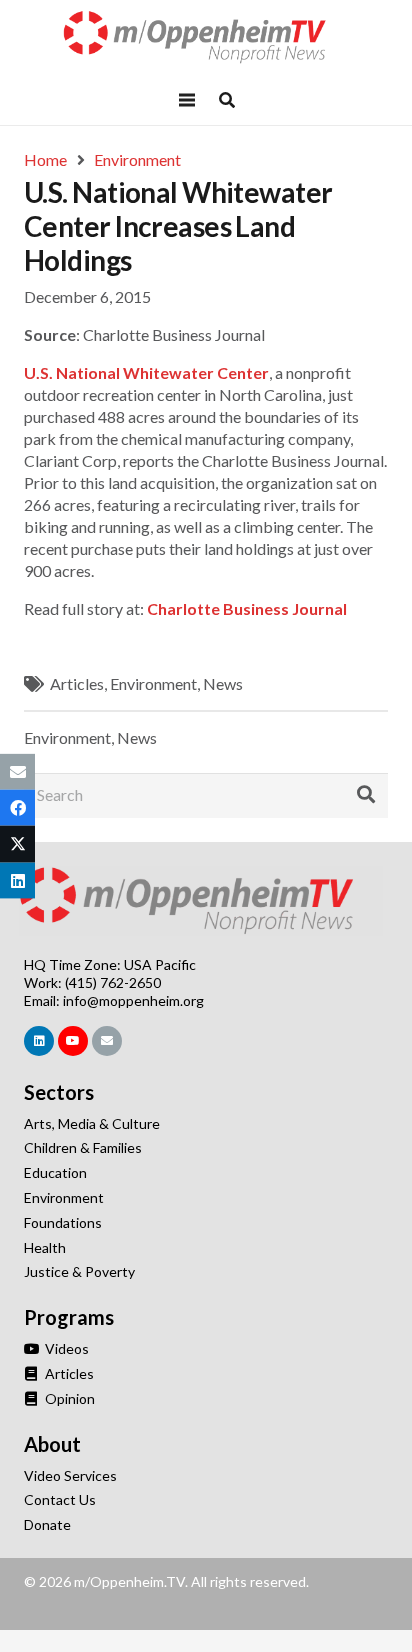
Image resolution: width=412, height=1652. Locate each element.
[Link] (206, 37)
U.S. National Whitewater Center (146, 372)
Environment (153, 683)
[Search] (366, 795)
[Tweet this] (17, 844)
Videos (65, 1348)
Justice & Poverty (79, 1271)
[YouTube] (73, 1041)
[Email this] (17, 772)
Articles (77, 683)
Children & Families (83, 1147)
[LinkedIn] (39, 1041)
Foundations (63, 1222)
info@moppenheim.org (133, 1000)
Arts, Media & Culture (92, 1123)
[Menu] (187, 100)
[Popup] (227, 100)
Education (55, 1172)
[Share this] (17, 808)
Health (45, 1247)
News (223, 683)
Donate (47, 1524)
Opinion (68, 1398)
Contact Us (60, 1499)
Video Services (70, 1475)
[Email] (107, 1041)
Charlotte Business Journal (247, 608)
